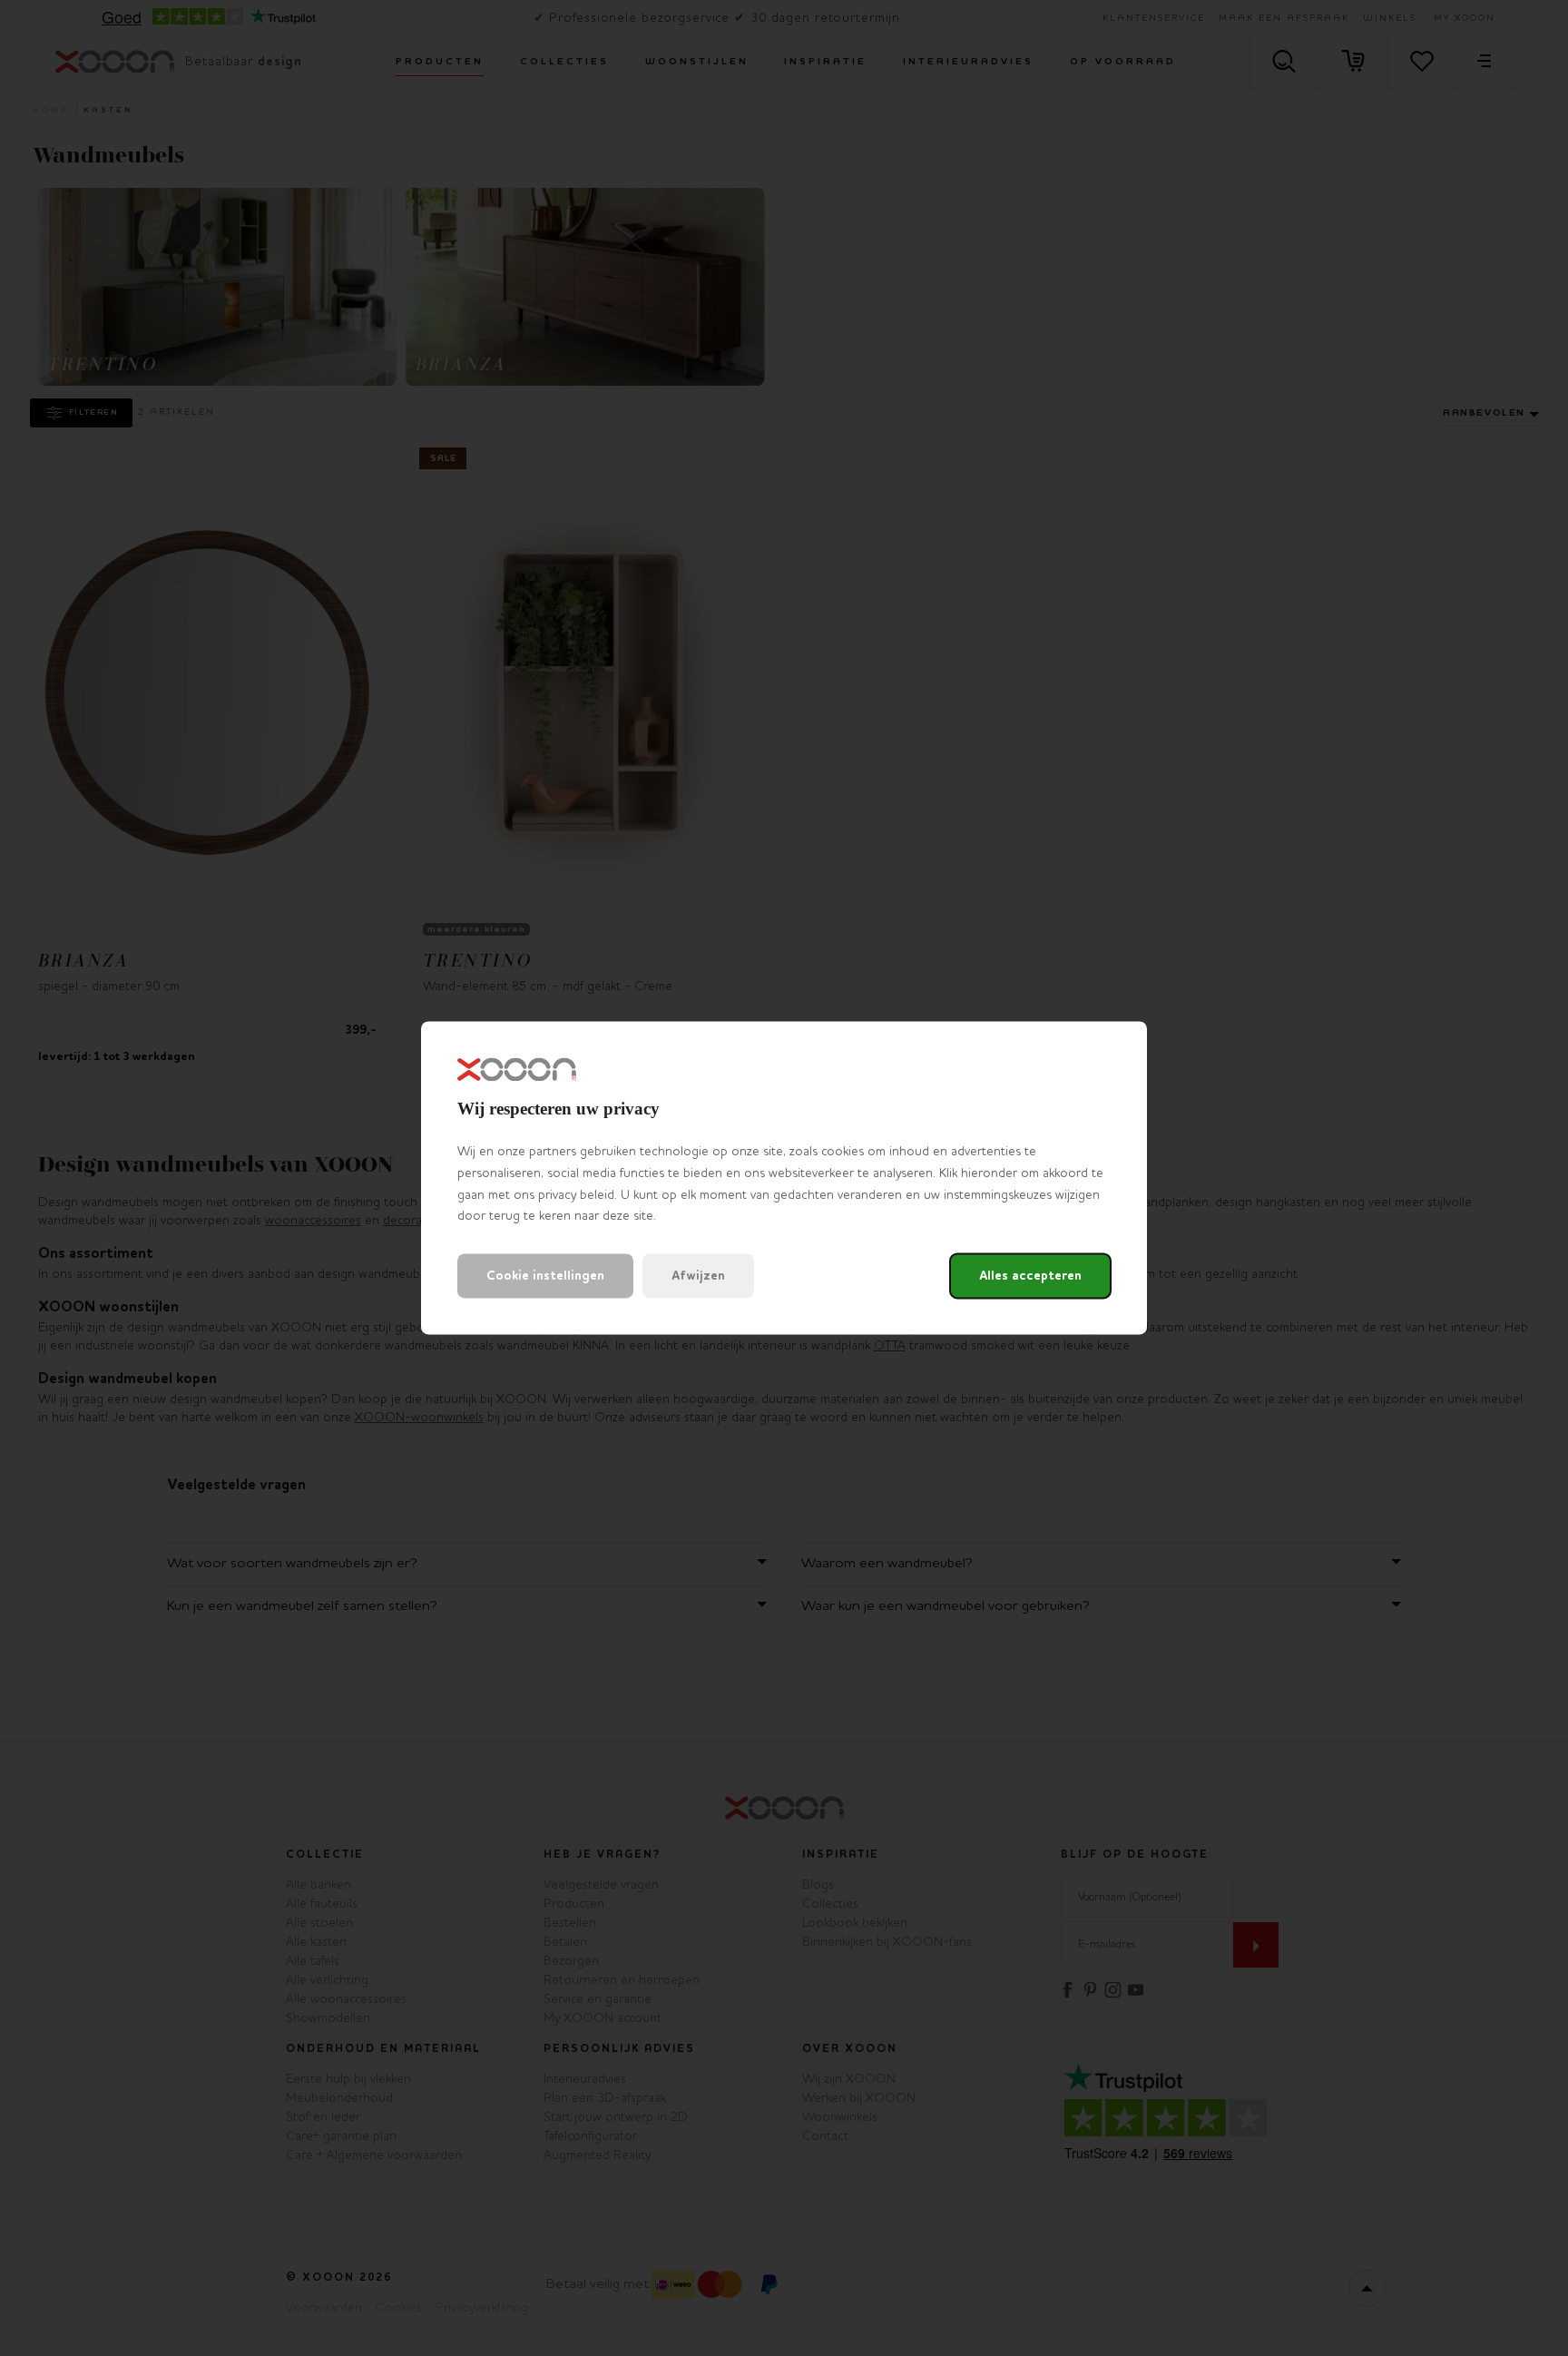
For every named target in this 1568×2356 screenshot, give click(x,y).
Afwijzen (698, 1276)
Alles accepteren (1030, 1276)
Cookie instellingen (545, 1276)
